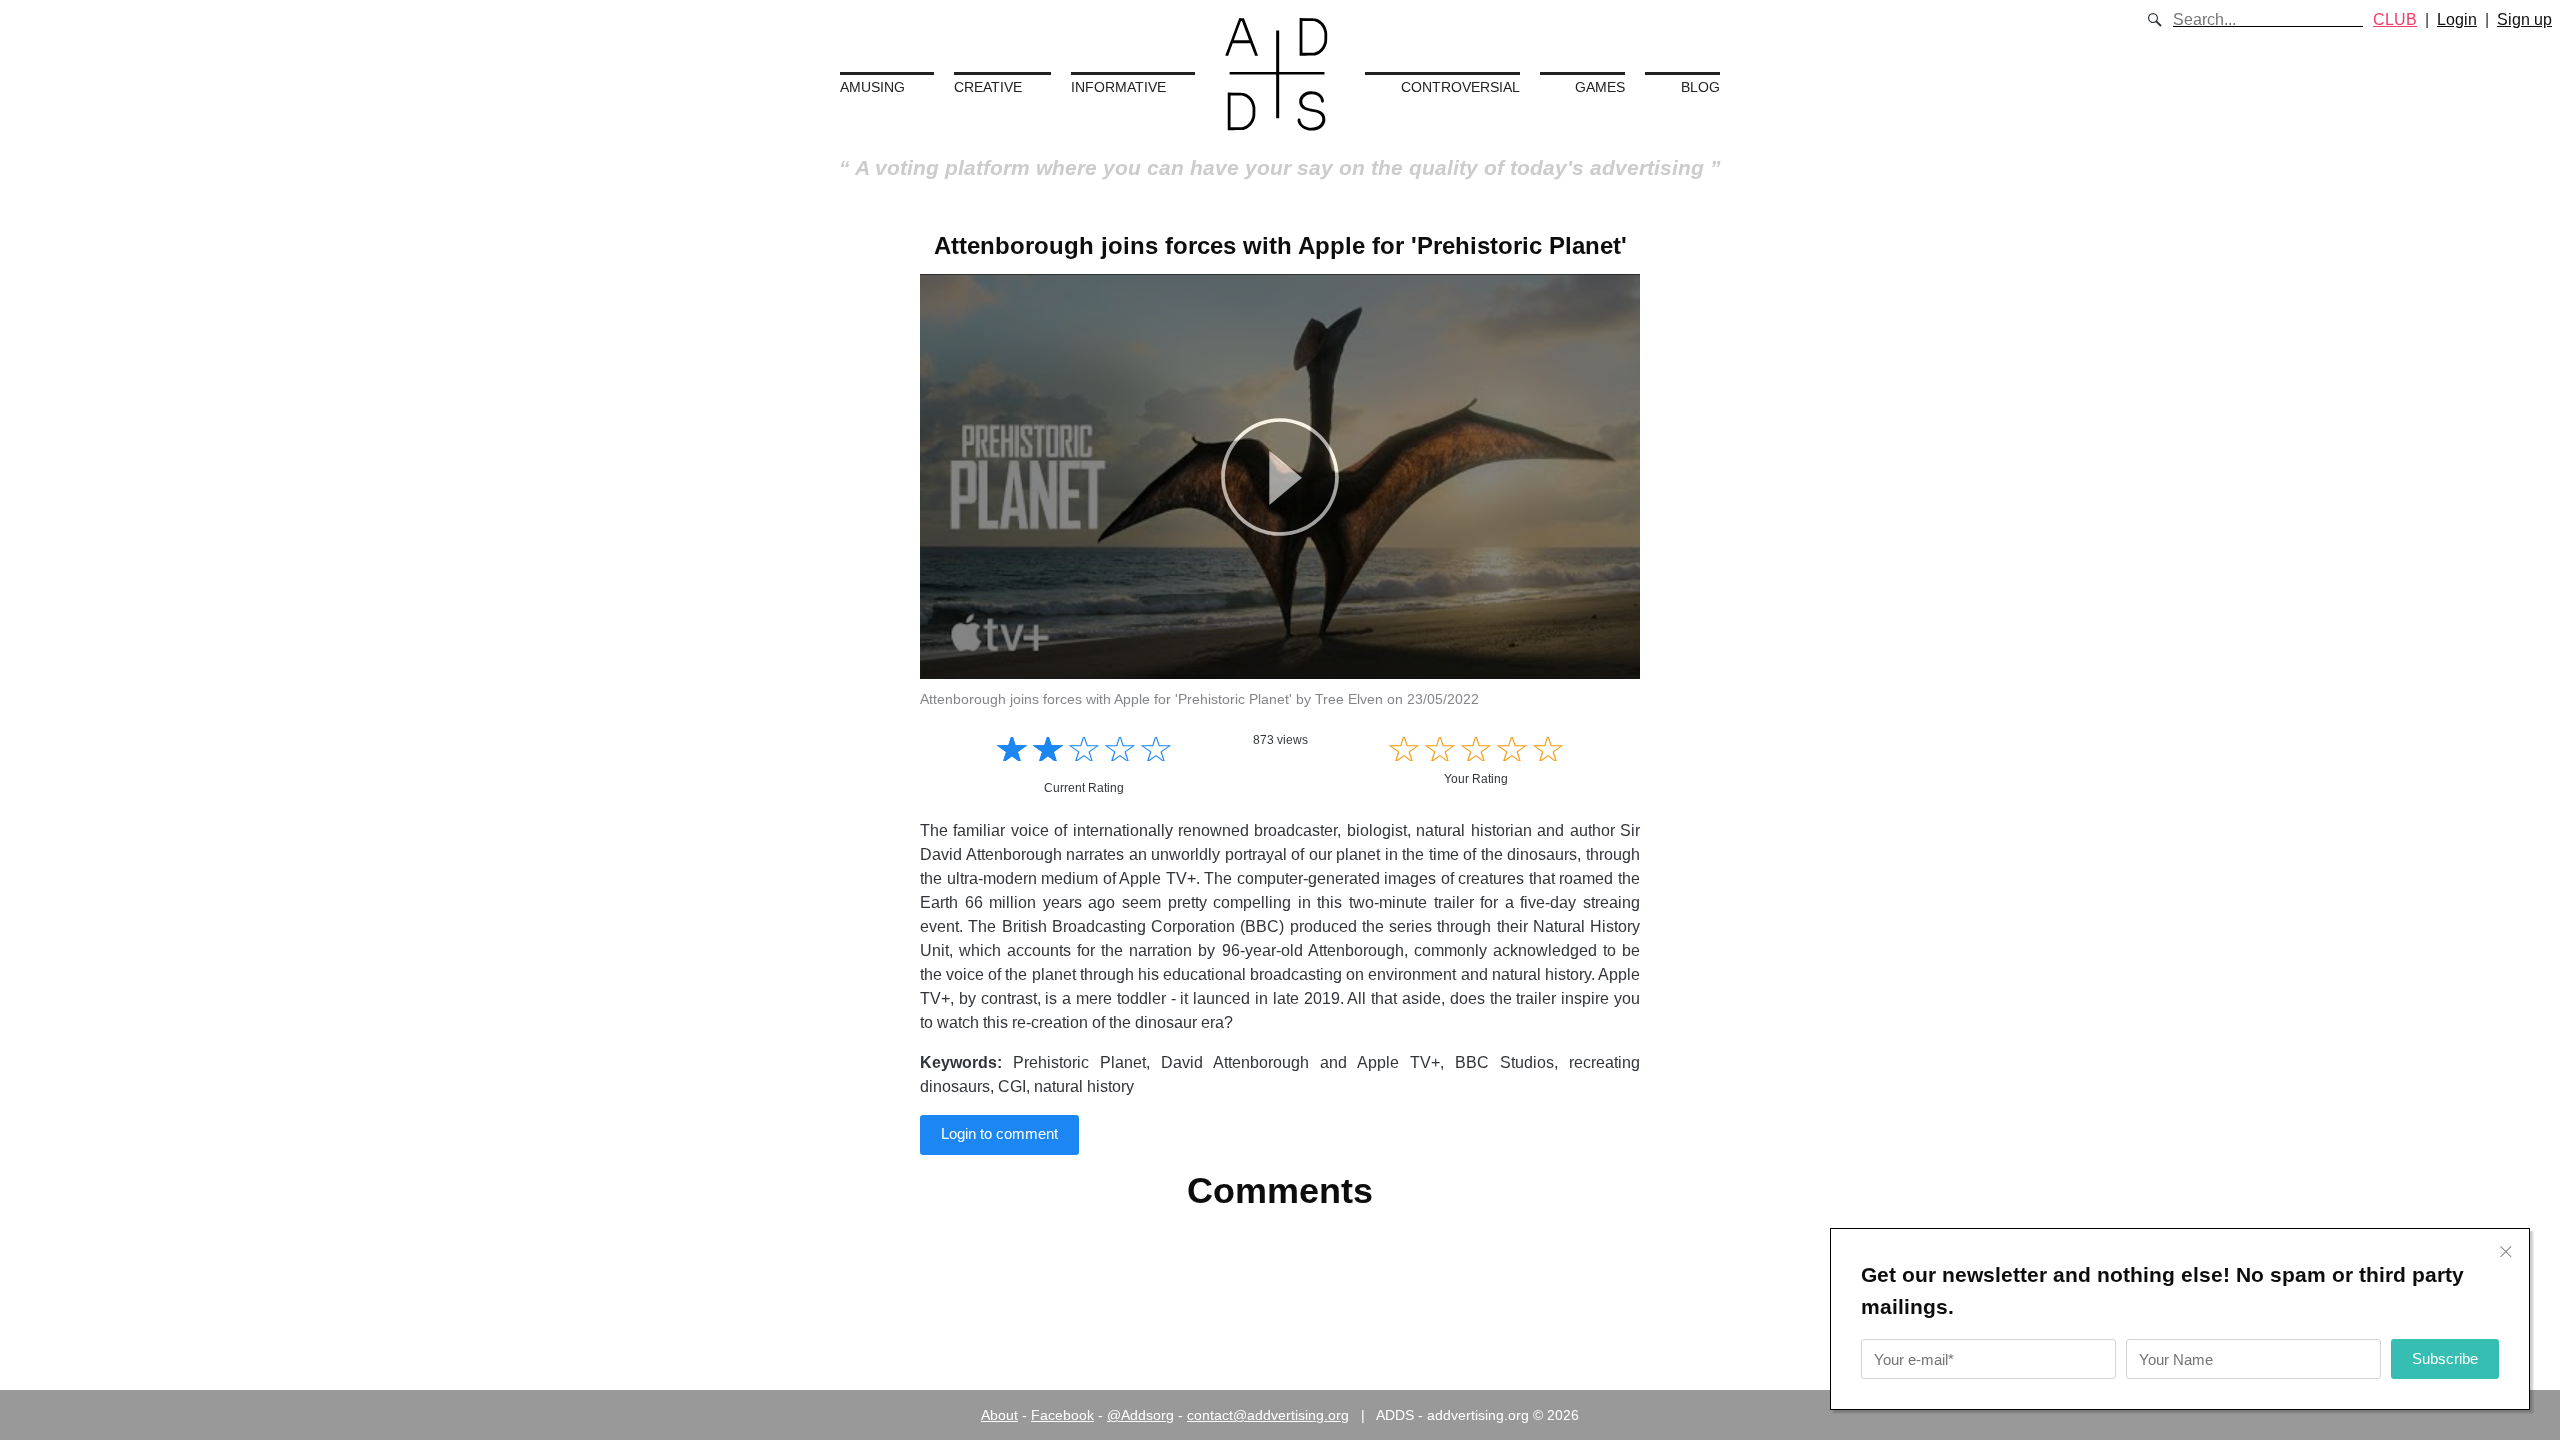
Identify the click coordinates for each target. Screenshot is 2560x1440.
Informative (1118, 87)
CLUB (2395, 19)
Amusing (872, 87)
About (999, 1415)
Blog (1700, 87)
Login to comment (999, 1133)
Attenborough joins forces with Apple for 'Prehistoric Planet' (1280, 245)
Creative (988, 87)
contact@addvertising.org (1268, 1415)
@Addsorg (1140, 1415)
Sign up (2524, 19)
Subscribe (2445, 1358)
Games (1600, 87)
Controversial (1460, 87)
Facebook (1062, 1415)
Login (2457, 19)
